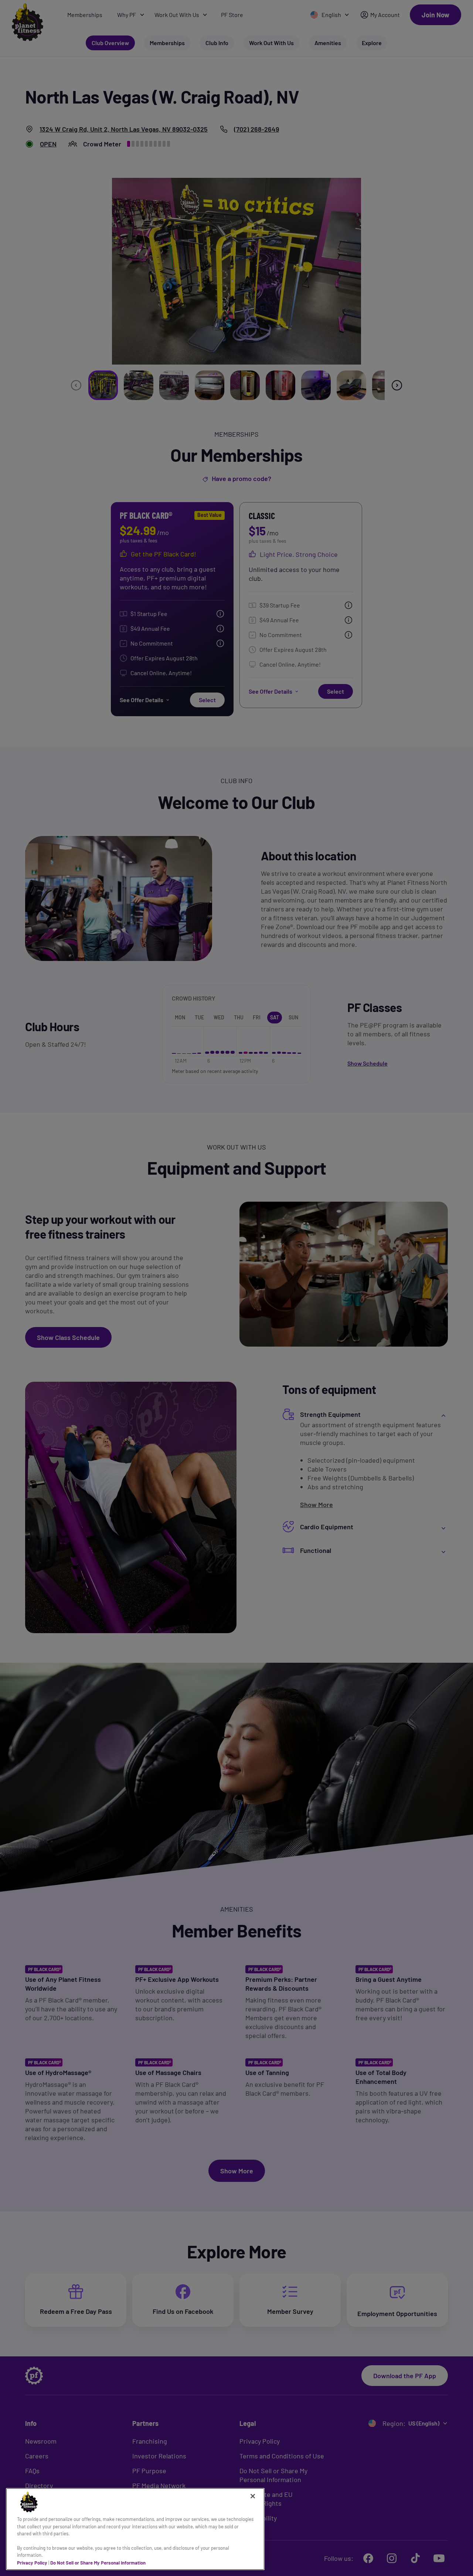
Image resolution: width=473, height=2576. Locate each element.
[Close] (253, 2496)
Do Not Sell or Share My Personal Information (98, 2562)
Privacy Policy (32, 2562)
